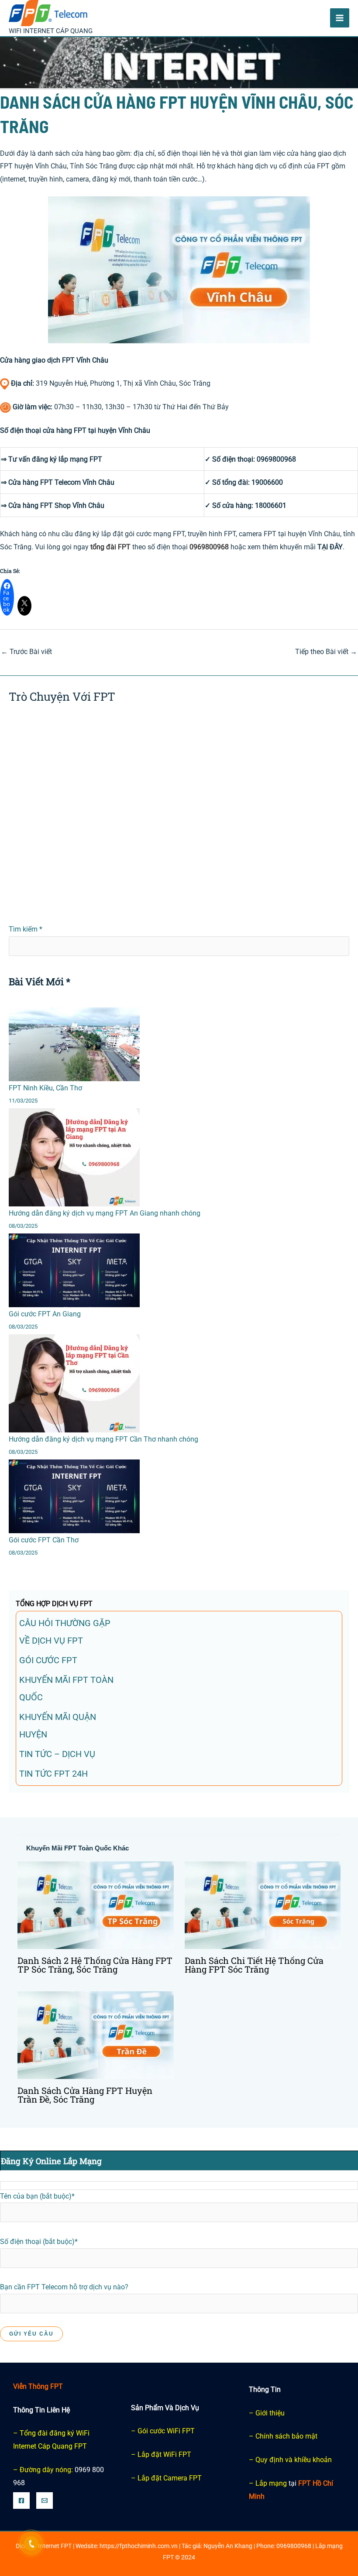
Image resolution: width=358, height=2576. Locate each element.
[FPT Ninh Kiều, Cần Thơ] (74, 1044)
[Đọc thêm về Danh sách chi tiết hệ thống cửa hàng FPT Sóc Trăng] (263, 1905)
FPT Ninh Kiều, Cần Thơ (45, 1088)
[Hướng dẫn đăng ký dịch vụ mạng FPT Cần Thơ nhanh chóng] (74, 1383)
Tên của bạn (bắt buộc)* (37, 2196)
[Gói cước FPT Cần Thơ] (74, 1496)
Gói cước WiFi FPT (166, 2431)
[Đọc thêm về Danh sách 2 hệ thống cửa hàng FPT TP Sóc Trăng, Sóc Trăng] (96, 1905)
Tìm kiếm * (26, 929)
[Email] (45, 2501)
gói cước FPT (48, 1660)
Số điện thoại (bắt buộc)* (39, 2242)
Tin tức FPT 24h (53, 1774)
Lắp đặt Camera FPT (170, 2478)
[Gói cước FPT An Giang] (74, 1270)
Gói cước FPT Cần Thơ (44, 1540)
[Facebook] (21, 2501)
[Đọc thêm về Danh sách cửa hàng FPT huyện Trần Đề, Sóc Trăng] (96, 2035)
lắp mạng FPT (80, 459)
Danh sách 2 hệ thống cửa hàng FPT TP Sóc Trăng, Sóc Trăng (95, 1965)
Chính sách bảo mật (286, 2436)
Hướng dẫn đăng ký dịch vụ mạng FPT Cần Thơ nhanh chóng (103, 1439)
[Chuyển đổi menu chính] (340, 18)
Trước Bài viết (26, 652)
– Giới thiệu (267, 2413)
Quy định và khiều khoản (294, 2460)
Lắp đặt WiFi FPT (164, 2454)
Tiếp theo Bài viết (326, 652)
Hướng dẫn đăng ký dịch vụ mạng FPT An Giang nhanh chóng (105, 1213)
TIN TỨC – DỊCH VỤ (57, 1754)
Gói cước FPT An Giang (45, 1314)
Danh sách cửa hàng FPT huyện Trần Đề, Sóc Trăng (85, 2095)
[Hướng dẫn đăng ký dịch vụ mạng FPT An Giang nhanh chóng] (74, 1157)
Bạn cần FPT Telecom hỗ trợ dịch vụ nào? (64, 2287)
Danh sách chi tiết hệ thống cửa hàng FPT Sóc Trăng (254, 1965)
